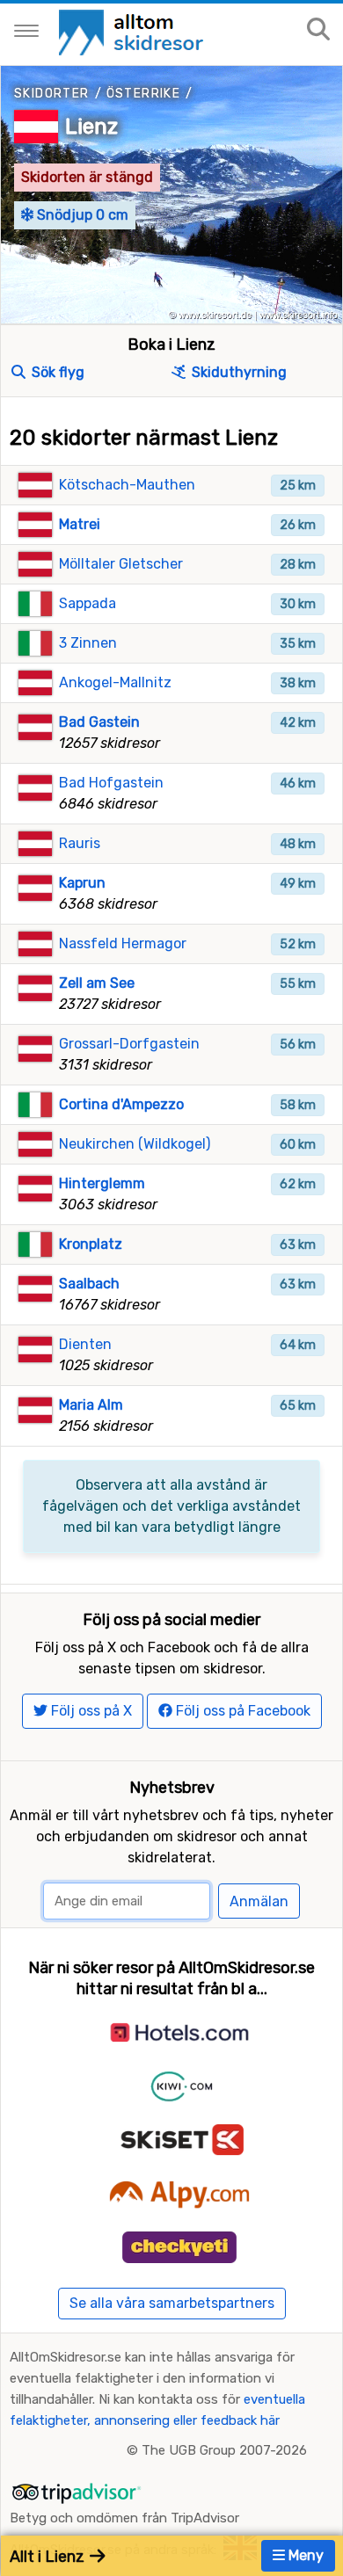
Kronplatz (91, 1244)
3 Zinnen (88, 643)
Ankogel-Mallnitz (115, 682)
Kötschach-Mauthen (127, 485)
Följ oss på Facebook (241, 1711)
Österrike (144, 94)
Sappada (88, 603)
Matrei (80, 524)
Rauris (80, 843)
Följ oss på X (90, 1711)
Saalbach (89, 1284)
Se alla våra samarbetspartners (172, 2303)
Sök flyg (56, 372)
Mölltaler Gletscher (121, 564)
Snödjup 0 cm (81, 215)
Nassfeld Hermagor (123, 943)
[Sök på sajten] (318, 30)
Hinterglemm (102, 1183)
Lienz (91, 127)
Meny (304, 2555)
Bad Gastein (99, 722)
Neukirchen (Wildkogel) (135, 1144)
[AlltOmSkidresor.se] (133, 31)
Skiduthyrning (237, 372)
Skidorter (52, 94)
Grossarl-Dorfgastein (129, 1044)
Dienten (85, 1344)
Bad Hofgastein (111, 783)
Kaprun (82, 883)
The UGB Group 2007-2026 (224, 2450)
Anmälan (259, 1901)
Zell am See (97, 983)
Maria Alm (91, 1405)
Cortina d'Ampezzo (121, 1104)
